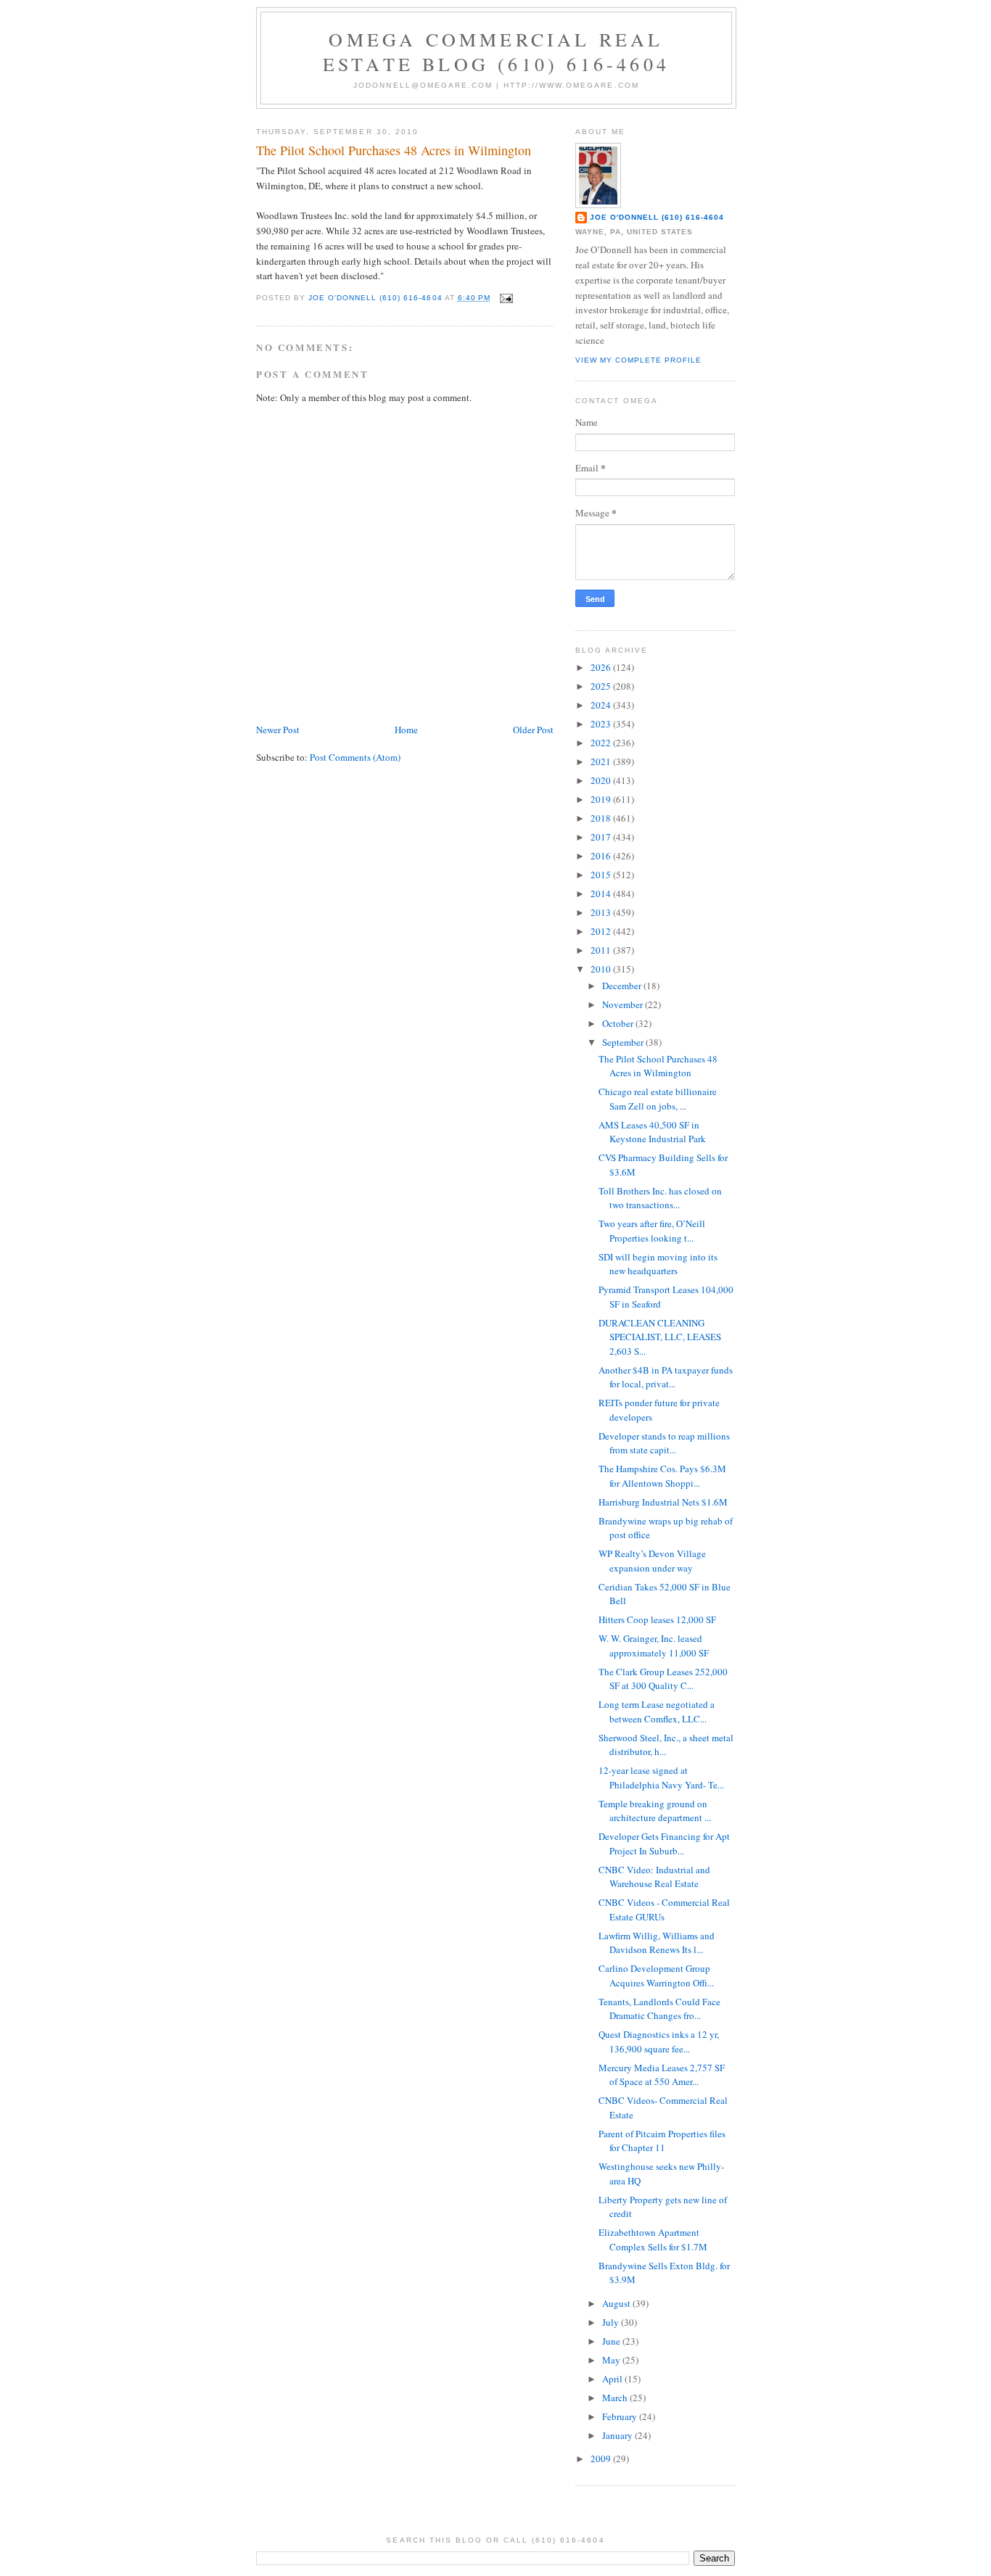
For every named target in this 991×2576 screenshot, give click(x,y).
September (624, 1042)
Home (406, 730)
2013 (602, 912)
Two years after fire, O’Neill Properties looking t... (652, 1231)
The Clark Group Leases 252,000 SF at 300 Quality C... (663, 1679)
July (612, 2322)
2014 (602, 893)
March (616, 2398)
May (612, 2360)
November (624, 1004)
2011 (602, 950)
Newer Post (278, 730)
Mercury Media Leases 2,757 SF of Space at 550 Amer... (662, 2075)
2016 (602, 856)
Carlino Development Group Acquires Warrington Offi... (656, 1976)
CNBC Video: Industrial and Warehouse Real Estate (654, 1877)
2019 (602, 799)
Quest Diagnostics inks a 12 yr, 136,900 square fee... (659, 2042)
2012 (602, 931)
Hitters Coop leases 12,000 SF (657, 1619)
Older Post (533, 730)
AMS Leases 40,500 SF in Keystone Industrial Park (652, 1132)
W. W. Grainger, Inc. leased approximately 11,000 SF (654, 1646)
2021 (602, 761)
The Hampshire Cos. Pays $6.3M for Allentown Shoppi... (662, 1476)
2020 (602, 780)
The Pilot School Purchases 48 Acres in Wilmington (658, 1066)
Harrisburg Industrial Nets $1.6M (663, 1502)
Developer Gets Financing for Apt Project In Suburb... (664, 1844)
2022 (602, 743)
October (619, 1023)
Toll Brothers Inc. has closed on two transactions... (660, 1198)
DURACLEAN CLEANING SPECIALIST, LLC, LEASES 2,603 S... (660, 1337)
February (621, 2416)
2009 (602, 2459)
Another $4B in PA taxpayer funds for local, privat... (666, 1377)
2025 (602, 686)
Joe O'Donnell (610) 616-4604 (657, 217)
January (618, 2435)
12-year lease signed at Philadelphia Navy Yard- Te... (661, 1778)
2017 (602, 837)
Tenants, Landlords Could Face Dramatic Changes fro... (659, 2009)
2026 (602, 667)
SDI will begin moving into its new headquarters (658, 1264)
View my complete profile (638, 360)
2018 (602, 818)
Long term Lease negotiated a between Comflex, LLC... (657, 1712)
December (623, 986)
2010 (602, 969)
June (612, 2341)
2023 (602, 724)
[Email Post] (506, 298)
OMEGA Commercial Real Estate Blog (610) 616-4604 (496, 51)
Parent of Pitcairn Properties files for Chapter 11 (662, 2141)
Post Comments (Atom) (355, 757)
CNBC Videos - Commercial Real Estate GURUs (664, 1910)
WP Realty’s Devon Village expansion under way (652, 1561)
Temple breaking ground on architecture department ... (655, 1811)
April (613, 2379)
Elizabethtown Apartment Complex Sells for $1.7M (653, 2239)
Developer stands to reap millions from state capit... (664, 1443)
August (617, 2303)
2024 (602, 705)
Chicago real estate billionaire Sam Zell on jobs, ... (658, 1099)
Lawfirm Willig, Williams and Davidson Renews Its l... (657, 1943)
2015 (602, 875)
